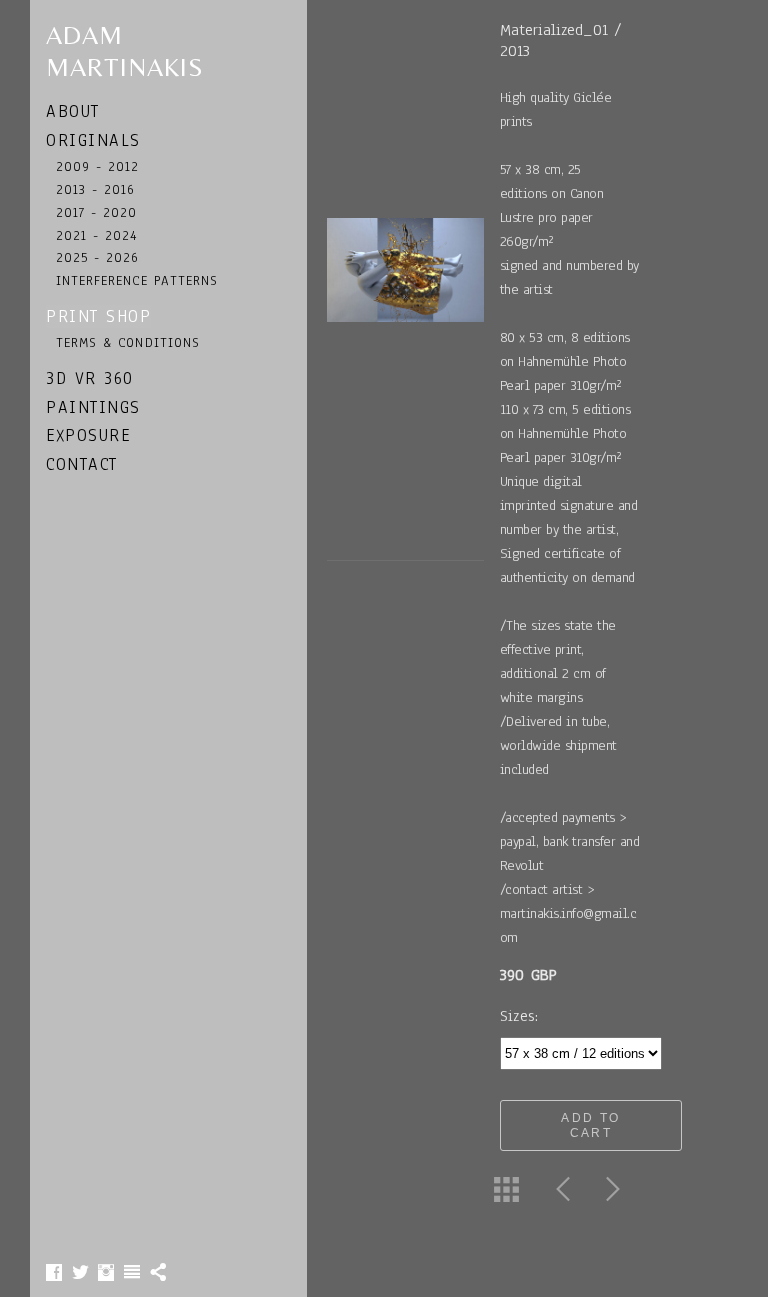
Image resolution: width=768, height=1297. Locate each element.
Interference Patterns (137, 280)
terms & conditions (128, 342)
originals (93, 140)
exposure (88, 435)
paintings (93, 407)
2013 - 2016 (96, 189)
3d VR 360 (90, 378)
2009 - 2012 (98, 166)
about (73, 111)
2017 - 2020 (97, 212)
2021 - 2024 (97, 235)
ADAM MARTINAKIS (125, 51)
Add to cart (590, 1125)
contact (82, 464)
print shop (98, 316)
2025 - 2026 (98, 257)
